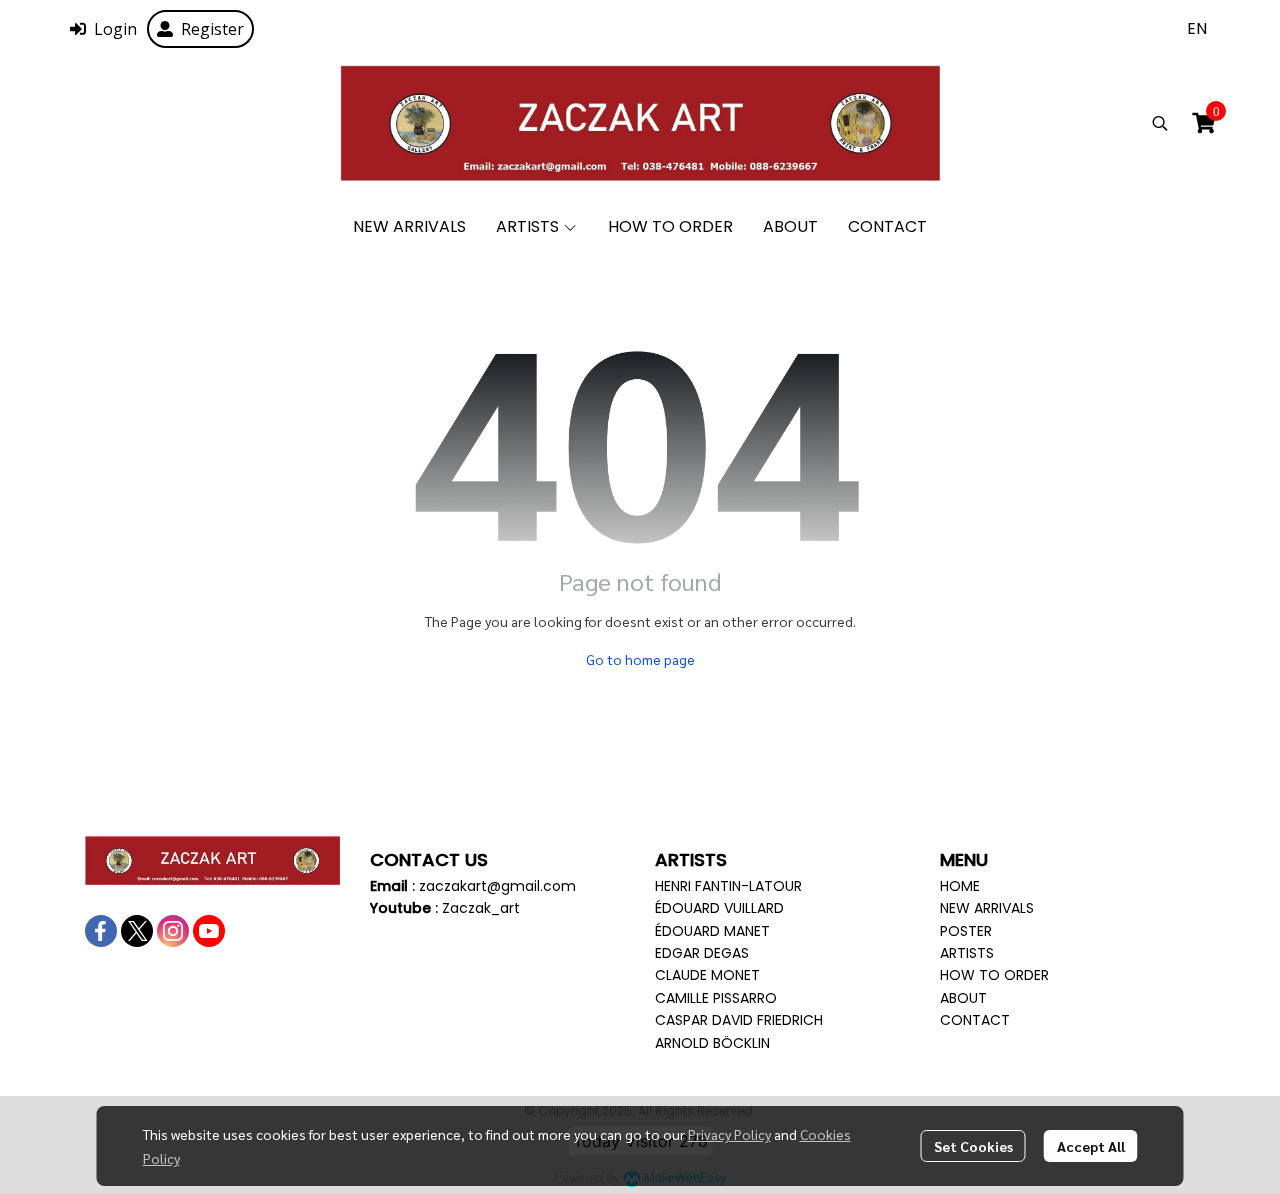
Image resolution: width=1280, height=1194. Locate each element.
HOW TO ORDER (994, 975)
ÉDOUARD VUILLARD (719, 908)
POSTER (966, 931)
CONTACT (975, 1020)
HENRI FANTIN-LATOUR (728, 886)
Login (115, 29)
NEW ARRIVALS (987, 908)
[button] (1197, 28)
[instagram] (173, 931)
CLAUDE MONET (707, 975)
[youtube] (209, 931)
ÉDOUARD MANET (712, 931)
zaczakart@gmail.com (497, 886)
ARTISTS (967, 953)
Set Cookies (973, 1146)
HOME (960, 886)
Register (212, 29)
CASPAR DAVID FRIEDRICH (739, 1020)
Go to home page (640, 659)
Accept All (1091, 1146)
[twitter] (137, 931)
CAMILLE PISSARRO (716, 998)
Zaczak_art (481, 908)
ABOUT (963, 998)
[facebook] (101, 931)
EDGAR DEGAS (702, 953)
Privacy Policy (729, 1134)
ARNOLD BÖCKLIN (712, 1043)
